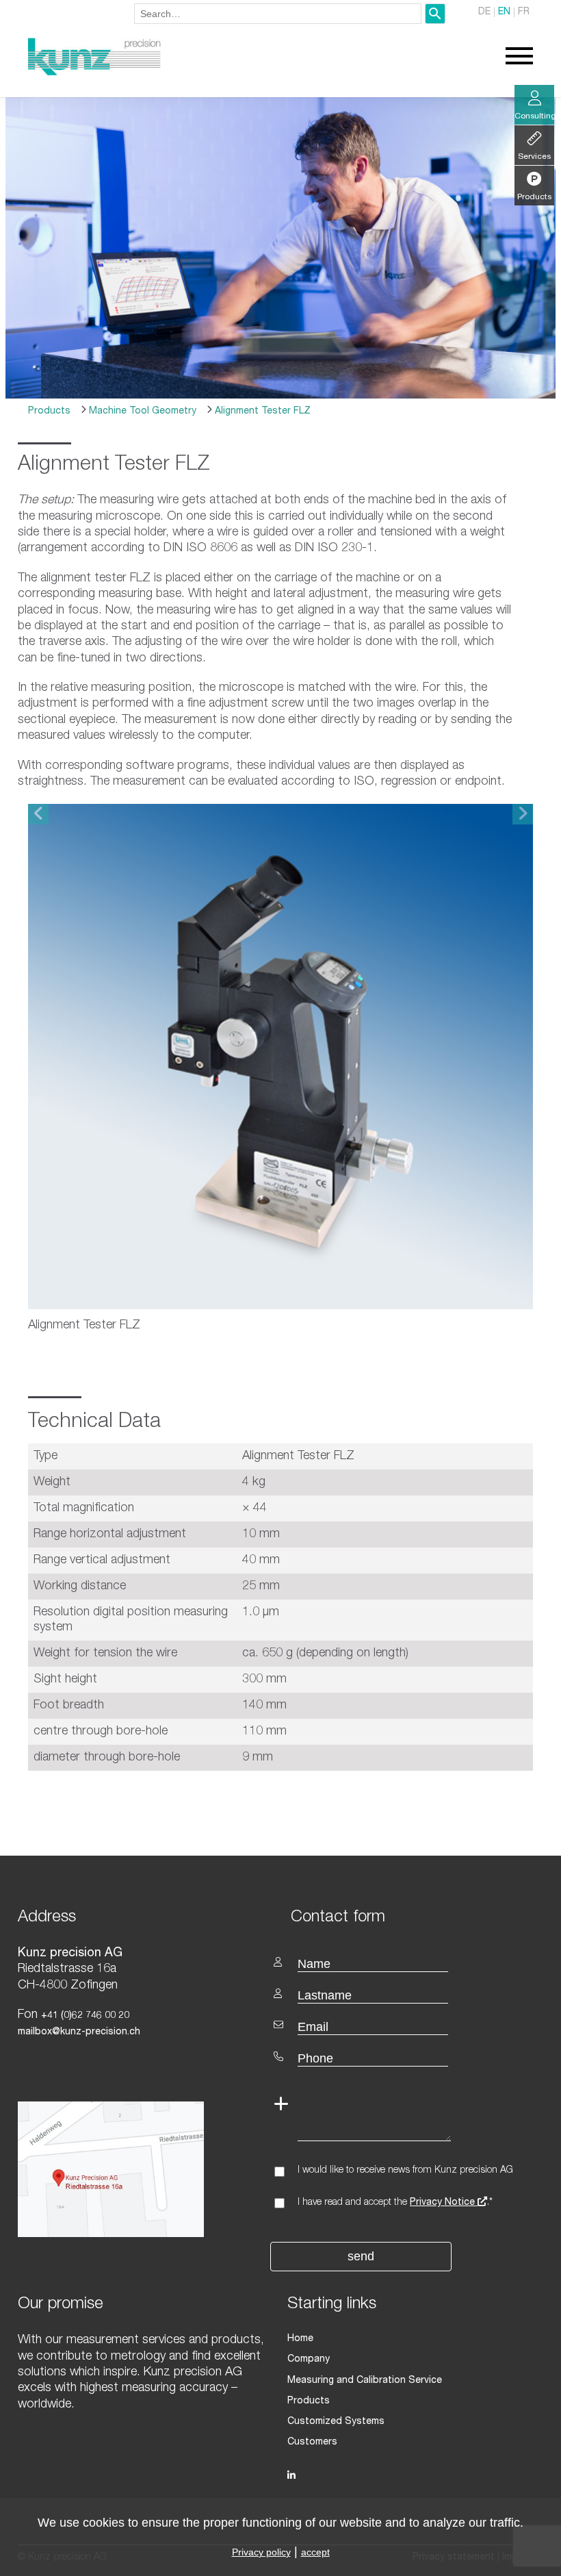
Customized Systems (336, 2422)
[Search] (435, 14)
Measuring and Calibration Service (365, 2381)
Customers (312, 2442)
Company (309, 2360)
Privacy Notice (444, 2203)
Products (49, 412)
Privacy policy (261, 2552)
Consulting (534, 116)
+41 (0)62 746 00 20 (85, 2016)
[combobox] (278, 14)
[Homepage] (94, 73)
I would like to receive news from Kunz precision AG (405, 2171)
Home (300, 2339)
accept (315, 2552)
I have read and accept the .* (395, 2203)
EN (504, 12)
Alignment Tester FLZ (261, 412)
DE (484, 12)
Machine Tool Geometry (141, 412)
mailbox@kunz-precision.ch (79, 2032)
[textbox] (412, 1916)
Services (534, 157)
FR (524, 12)
